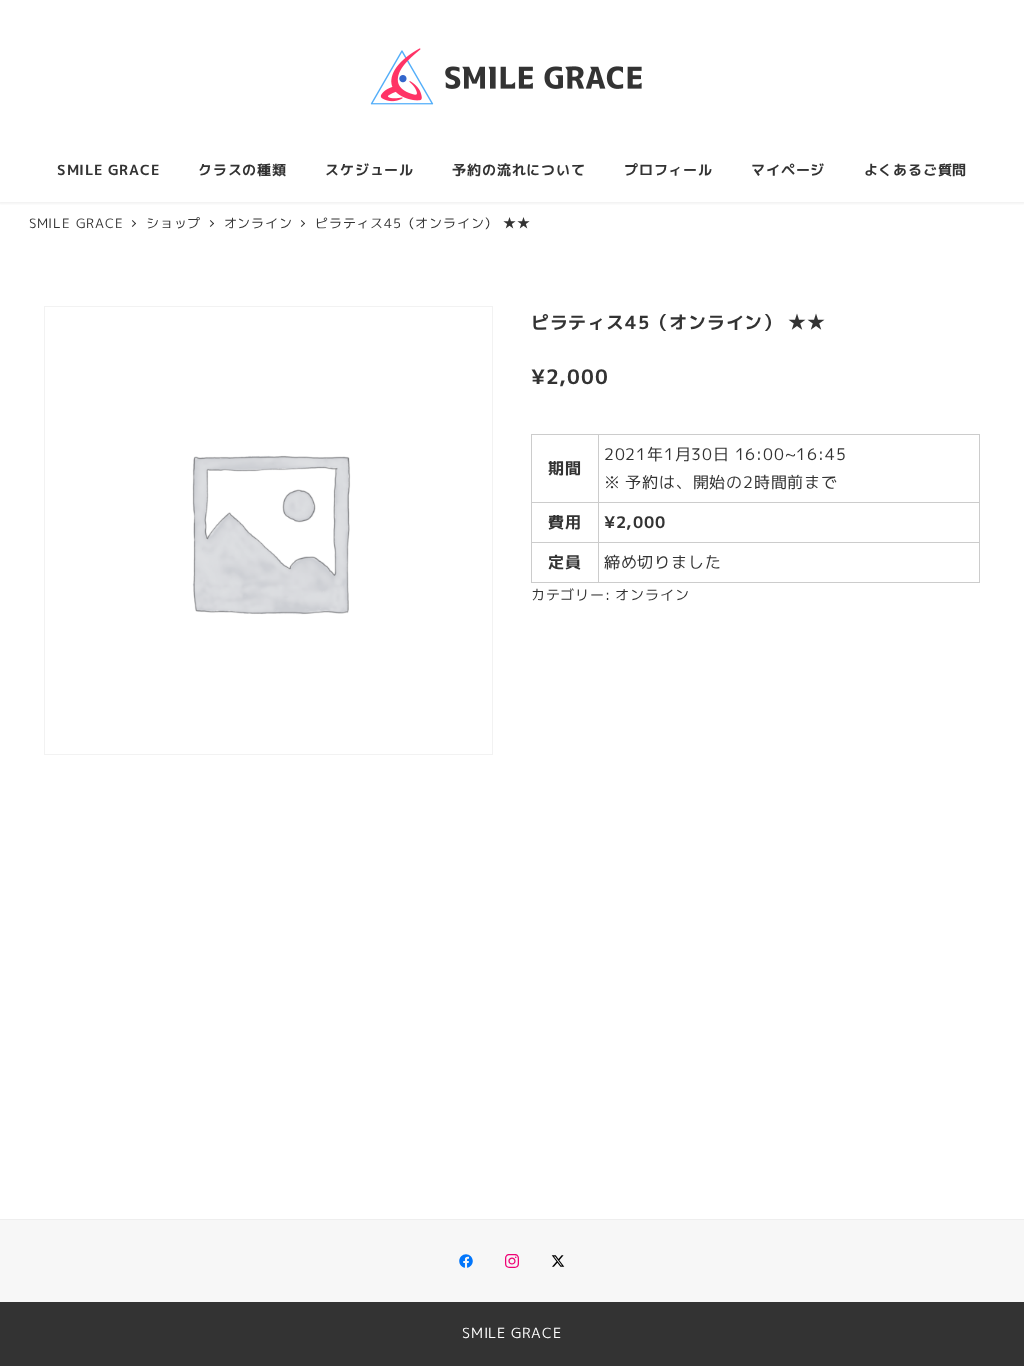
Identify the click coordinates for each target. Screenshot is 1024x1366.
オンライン (652, 595)
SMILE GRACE (512, 1333)
